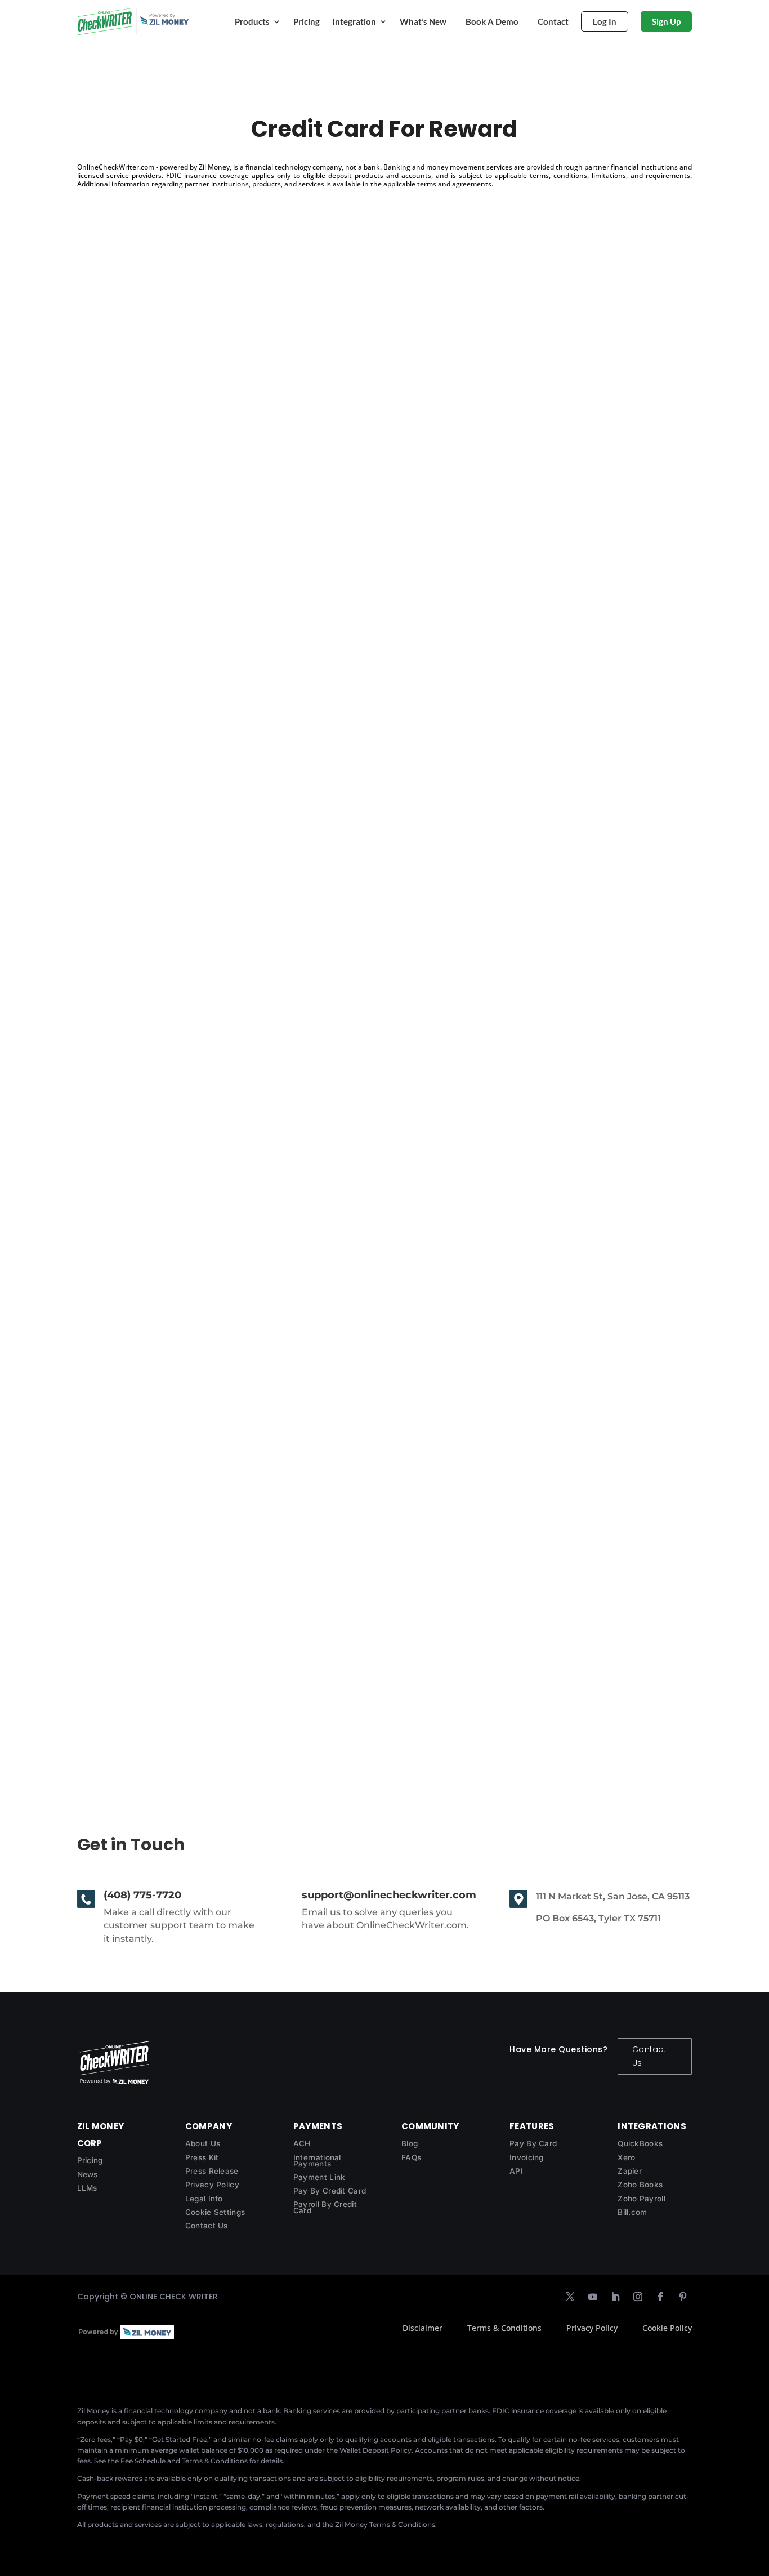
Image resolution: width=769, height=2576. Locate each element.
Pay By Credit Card (330, 2191)
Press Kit (202, 2157)
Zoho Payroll (641, 2199)
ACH (302, 2143)
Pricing (307, 21)
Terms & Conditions (504, 2328)
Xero (626, 2157)
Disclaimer (422, 2328)
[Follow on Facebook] (660, 2297)
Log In (605, 21)
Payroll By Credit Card (325, 2207)
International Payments (317, 2161)
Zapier (630, 2171)
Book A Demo (492, 21)
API (516, 2171)
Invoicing (527, 2157)
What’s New (423, 21)
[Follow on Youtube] (593, 2297)
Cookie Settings (215, 2212)
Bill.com (632, 2212)
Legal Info (204, 2199)
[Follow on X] (570, 2297)
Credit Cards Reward (144, 1660)
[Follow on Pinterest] (683, 2297)
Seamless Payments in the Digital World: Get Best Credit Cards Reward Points (294, 628)
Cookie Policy (667, 2328)
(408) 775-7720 (142, 1895)
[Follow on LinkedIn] (615, 2297)
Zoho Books (640, 2185)
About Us (203, 2143)
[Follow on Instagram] (638, 2297)
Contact (553, 21)
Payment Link (319, 2177)
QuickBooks (640, 2143)
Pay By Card (533, 2143)
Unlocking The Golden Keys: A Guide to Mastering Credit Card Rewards (276, 1138)
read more (110, 677)
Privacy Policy (212, 2185)
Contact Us (649, 2056)
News (88, 2174)
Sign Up (666, 21)
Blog (410, 2143)
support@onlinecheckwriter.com (389, 1895)
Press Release (212, 2171)
